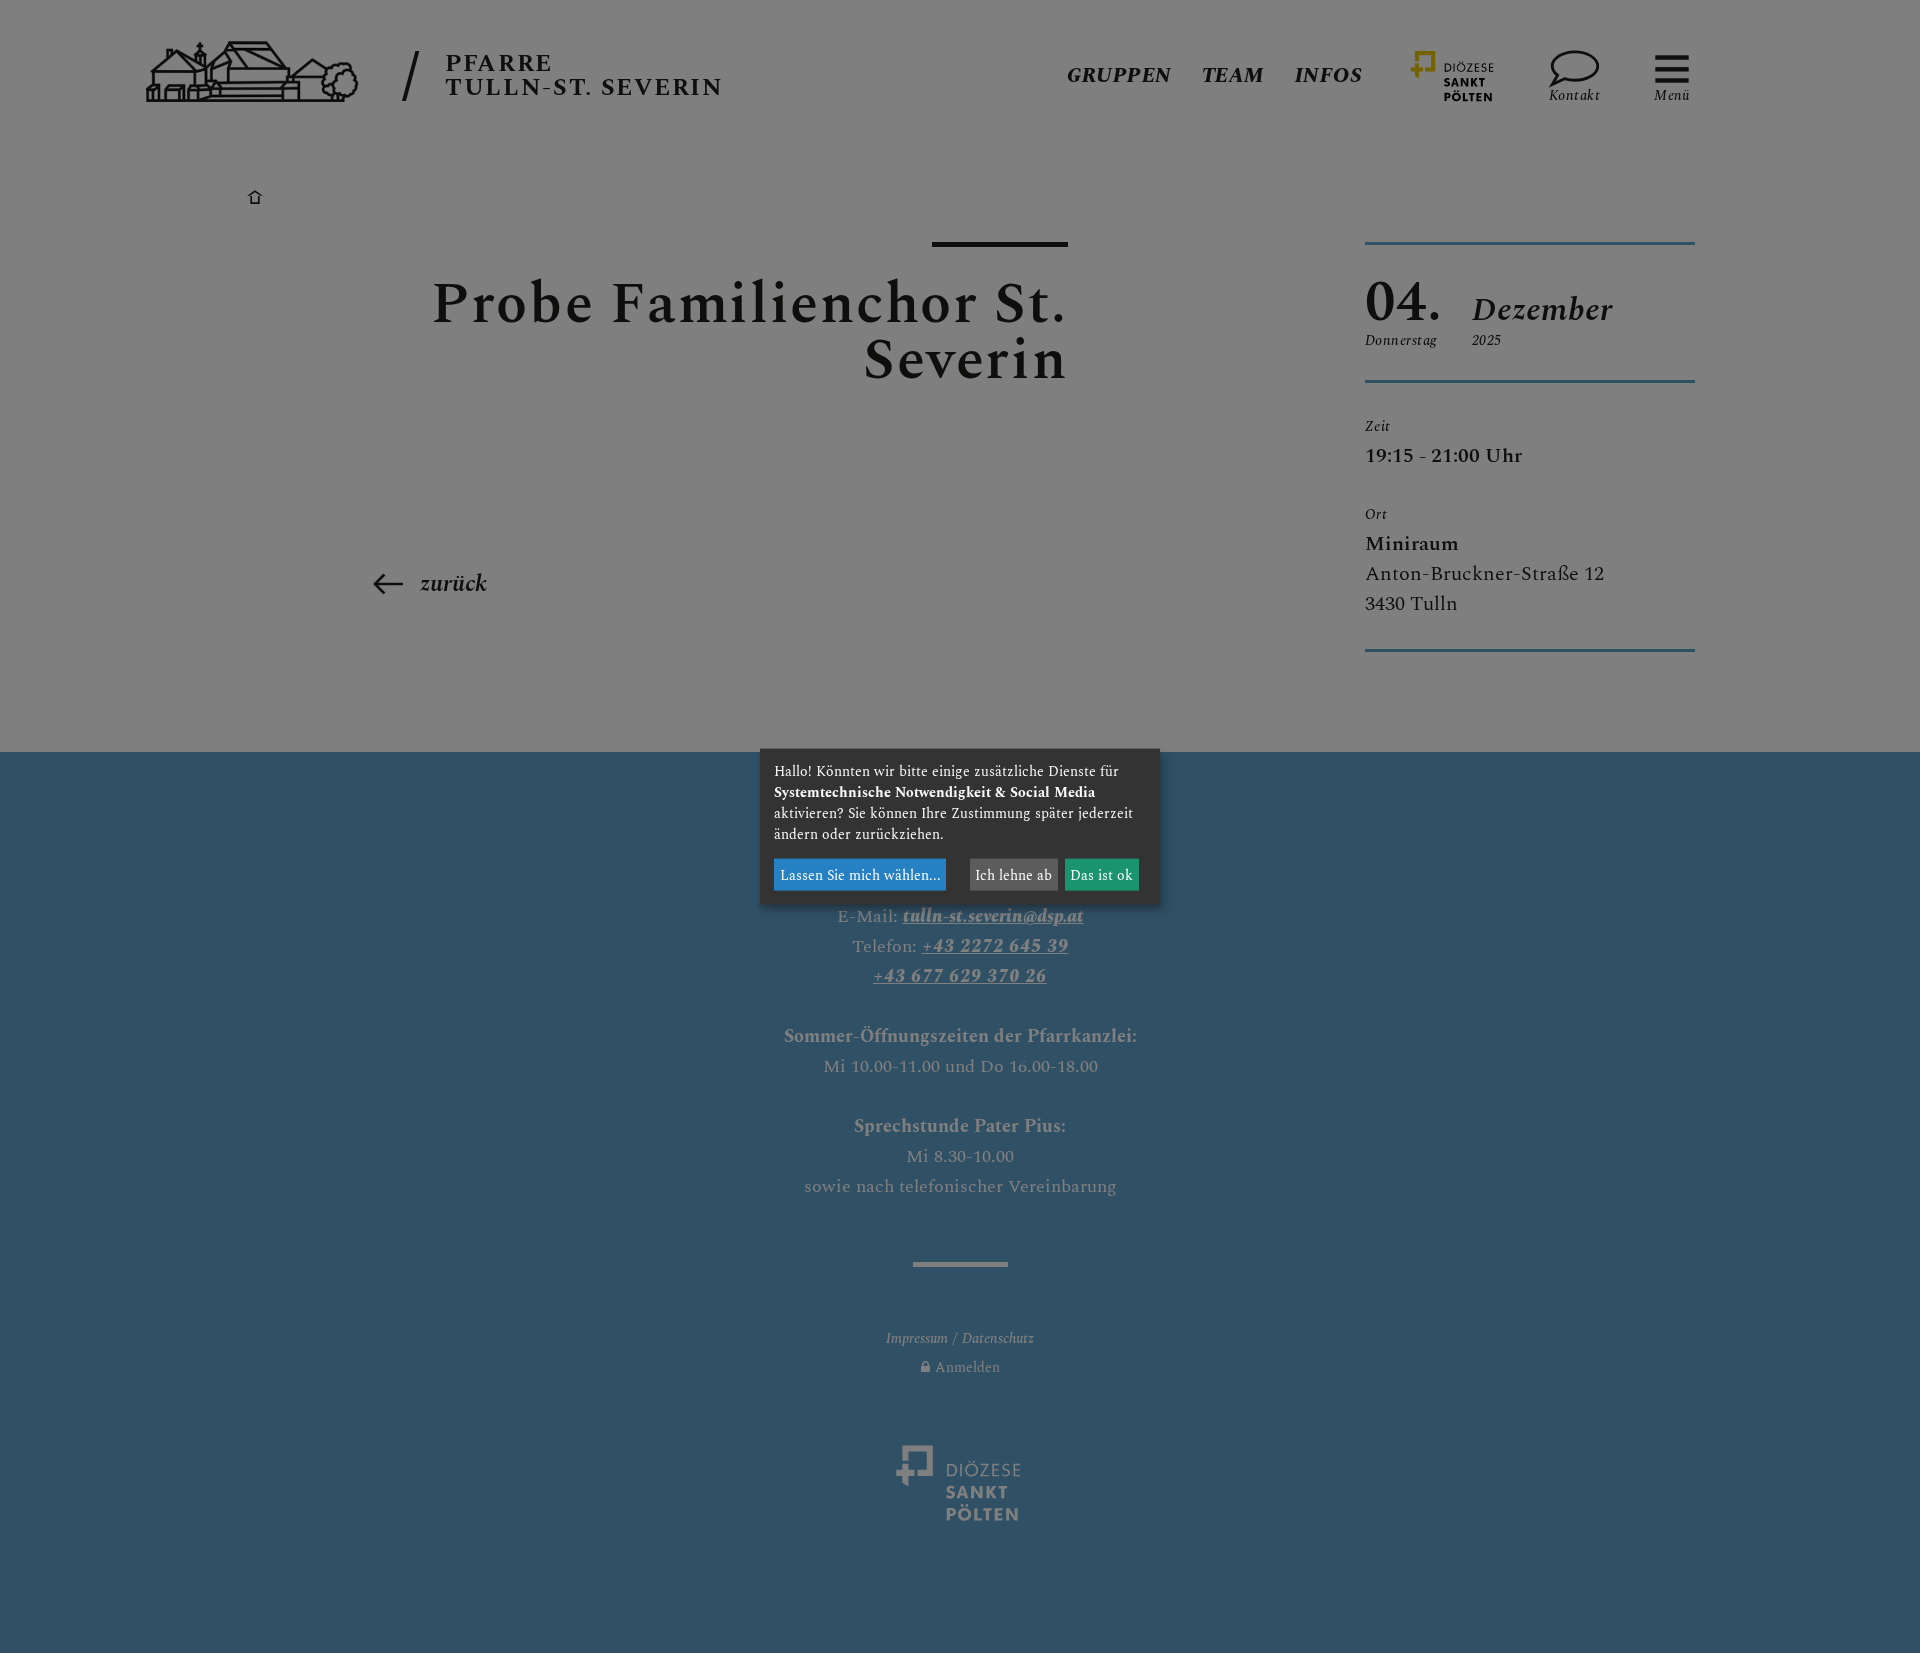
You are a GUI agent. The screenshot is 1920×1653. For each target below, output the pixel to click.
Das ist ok (1101, 874)
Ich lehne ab (1013, 874)
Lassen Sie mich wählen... (860, 874)
